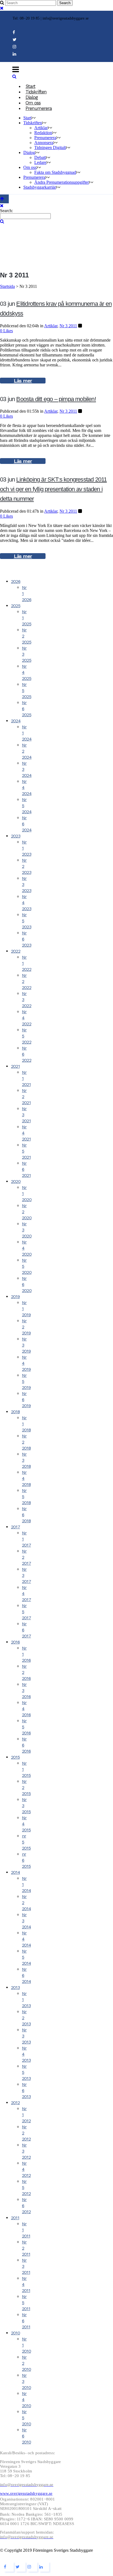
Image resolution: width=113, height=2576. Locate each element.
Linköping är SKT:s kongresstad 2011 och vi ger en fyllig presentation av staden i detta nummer (53, 489)
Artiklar (51, 326)
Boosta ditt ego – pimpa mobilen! (56, 399)
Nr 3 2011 (68, 326)
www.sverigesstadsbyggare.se (26, 2493)
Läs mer (23, 381)
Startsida (7, 286)
